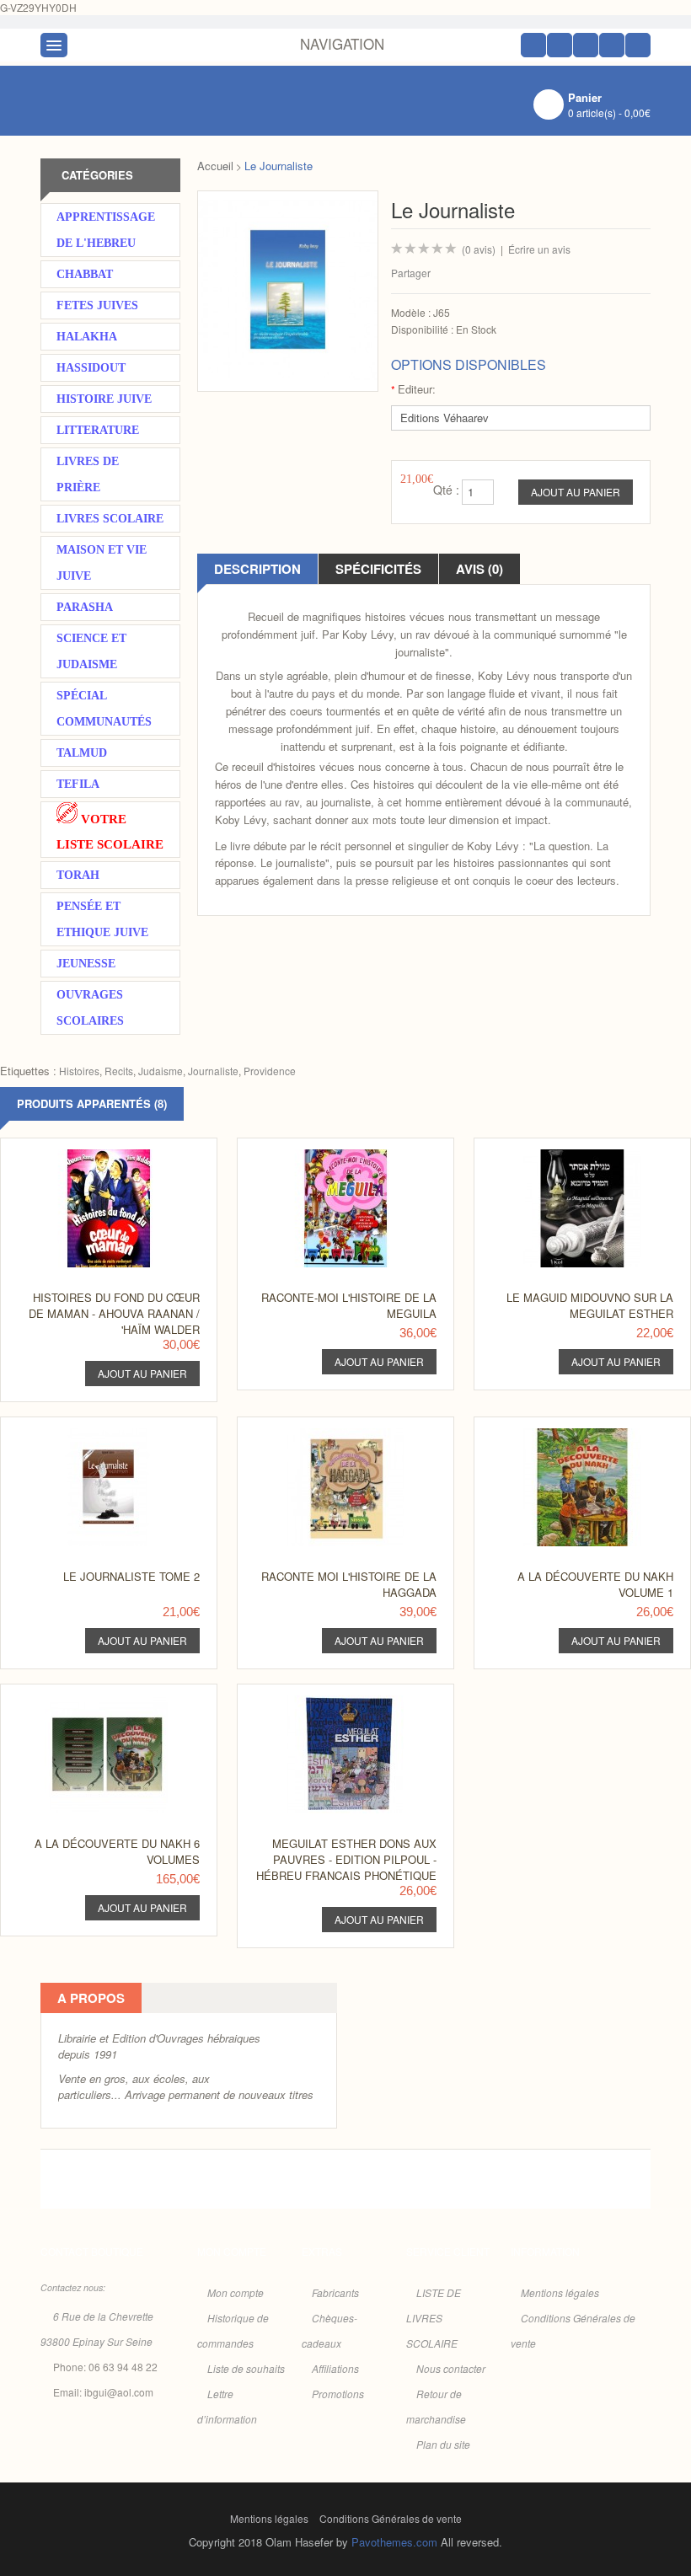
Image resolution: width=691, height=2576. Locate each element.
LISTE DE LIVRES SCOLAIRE (434, 2318)
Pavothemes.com (394, 2542)
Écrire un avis (539, 249)
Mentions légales (560, 2292)
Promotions (338, 2394)
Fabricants (335, 2292)
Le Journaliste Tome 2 (131, 1576)
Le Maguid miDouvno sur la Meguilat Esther (590, 1305)
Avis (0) (479, 569)
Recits (119, 1071)
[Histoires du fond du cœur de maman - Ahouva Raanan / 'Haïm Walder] (102, 1154)
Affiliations (335, 2368)
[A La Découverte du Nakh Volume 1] (575, 1433)
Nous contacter (451, 2368)
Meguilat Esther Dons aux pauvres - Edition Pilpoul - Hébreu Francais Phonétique (346, 1859)
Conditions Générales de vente (391, 2518)
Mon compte (236, 2292)
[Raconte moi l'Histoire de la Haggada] (338, 1433)
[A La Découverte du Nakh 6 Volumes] (102, 1700)
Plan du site (443, 2444)
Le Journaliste (279, 166)
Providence (270, 1071)
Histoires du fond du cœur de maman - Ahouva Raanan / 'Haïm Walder (114, 1313)
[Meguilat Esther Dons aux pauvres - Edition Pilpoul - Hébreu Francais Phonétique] (338, 1700)
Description (257, 569)
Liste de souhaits (246, 2368)
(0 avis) (479, 249)
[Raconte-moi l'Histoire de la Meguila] (338, 1154)
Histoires (79, 1071)
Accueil (215, 166)
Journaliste (213, 1071)
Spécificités (378, 569)
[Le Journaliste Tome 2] (102, 1433)
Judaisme (161, 1071)
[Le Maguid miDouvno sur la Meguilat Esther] (575, 1154)
